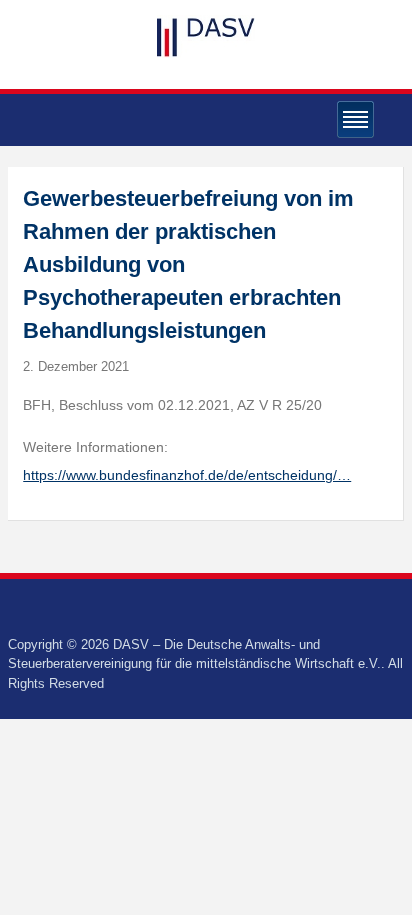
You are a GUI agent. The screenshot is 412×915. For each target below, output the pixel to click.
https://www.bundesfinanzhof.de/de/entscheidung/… (187, 475)
